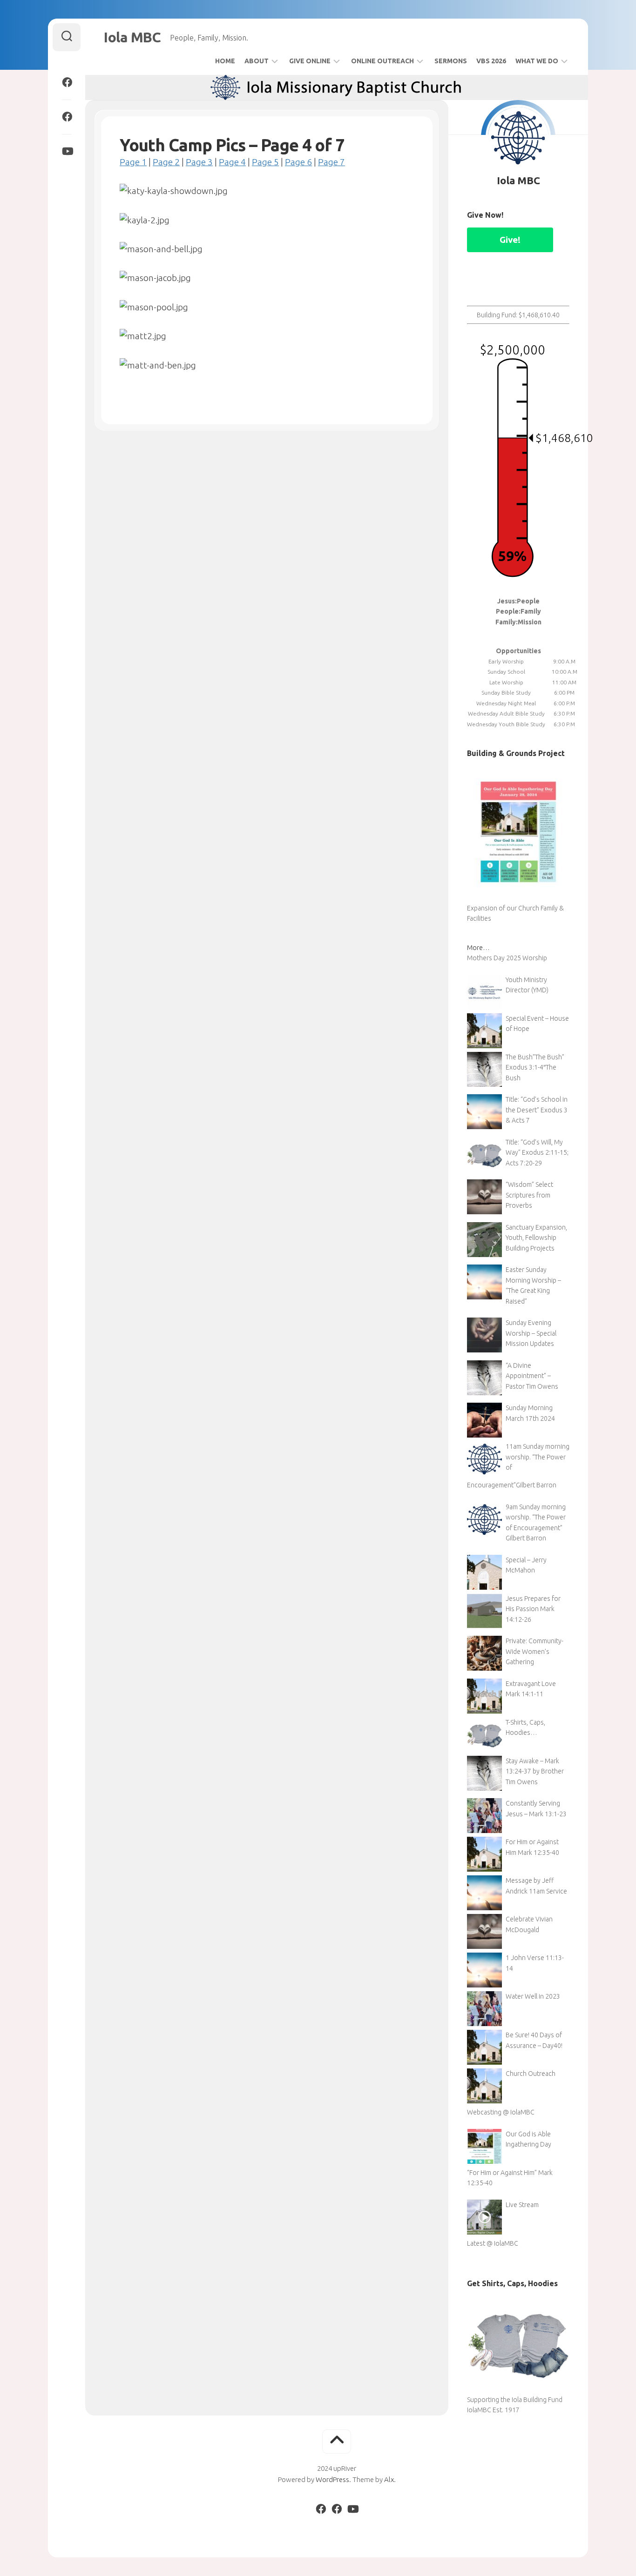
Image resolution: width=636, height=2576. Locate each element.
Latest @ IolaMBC (493, 2243)
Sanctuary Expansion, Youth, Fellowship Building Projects (536, 1238)
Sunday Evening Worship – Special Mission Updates (531, 1333)
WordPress (332, 2479)
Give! (510, 240)
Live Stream (522, 2205)
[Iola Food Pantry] (67, 117)
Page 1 (133, 162)
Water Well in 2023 (533, 1996)
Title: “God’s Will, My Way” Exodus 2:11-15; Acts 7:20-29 (537, 1153)
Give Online (310, 61)
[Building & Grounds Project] (518, 897)
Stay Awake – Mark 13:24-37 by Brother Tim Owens (535, 1771)
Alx (389, 2479)
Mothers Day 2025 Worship (507, 958)
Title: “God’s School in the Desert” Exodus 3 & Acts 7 (537, 1110)
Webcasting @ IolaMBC (501, 2112)
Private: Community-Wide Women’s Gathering (535, 1651)
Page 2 (166, 162)
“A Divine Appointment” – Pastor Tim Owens (532, 1376)
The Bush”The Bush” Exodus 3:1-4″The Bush (535, 1067)
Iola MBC (132, 37)
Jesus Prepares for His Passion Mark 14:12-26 (533, 1609)
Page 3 (199, 162)
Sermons (451, 61)
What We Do (537, 61)
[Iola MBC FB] (67, 82)
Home (225, 61)
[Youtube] (67, 151)
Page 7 (332, 162)
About (257, 61)
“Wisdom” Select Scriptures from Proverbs (529, 1195)
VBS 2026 (491, 61)
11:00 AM (564, 682)
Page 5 (265, 162)
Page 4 (232, 162)
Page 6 (298, 162)
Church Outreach (531, 2074)
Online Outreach (382, 61)
